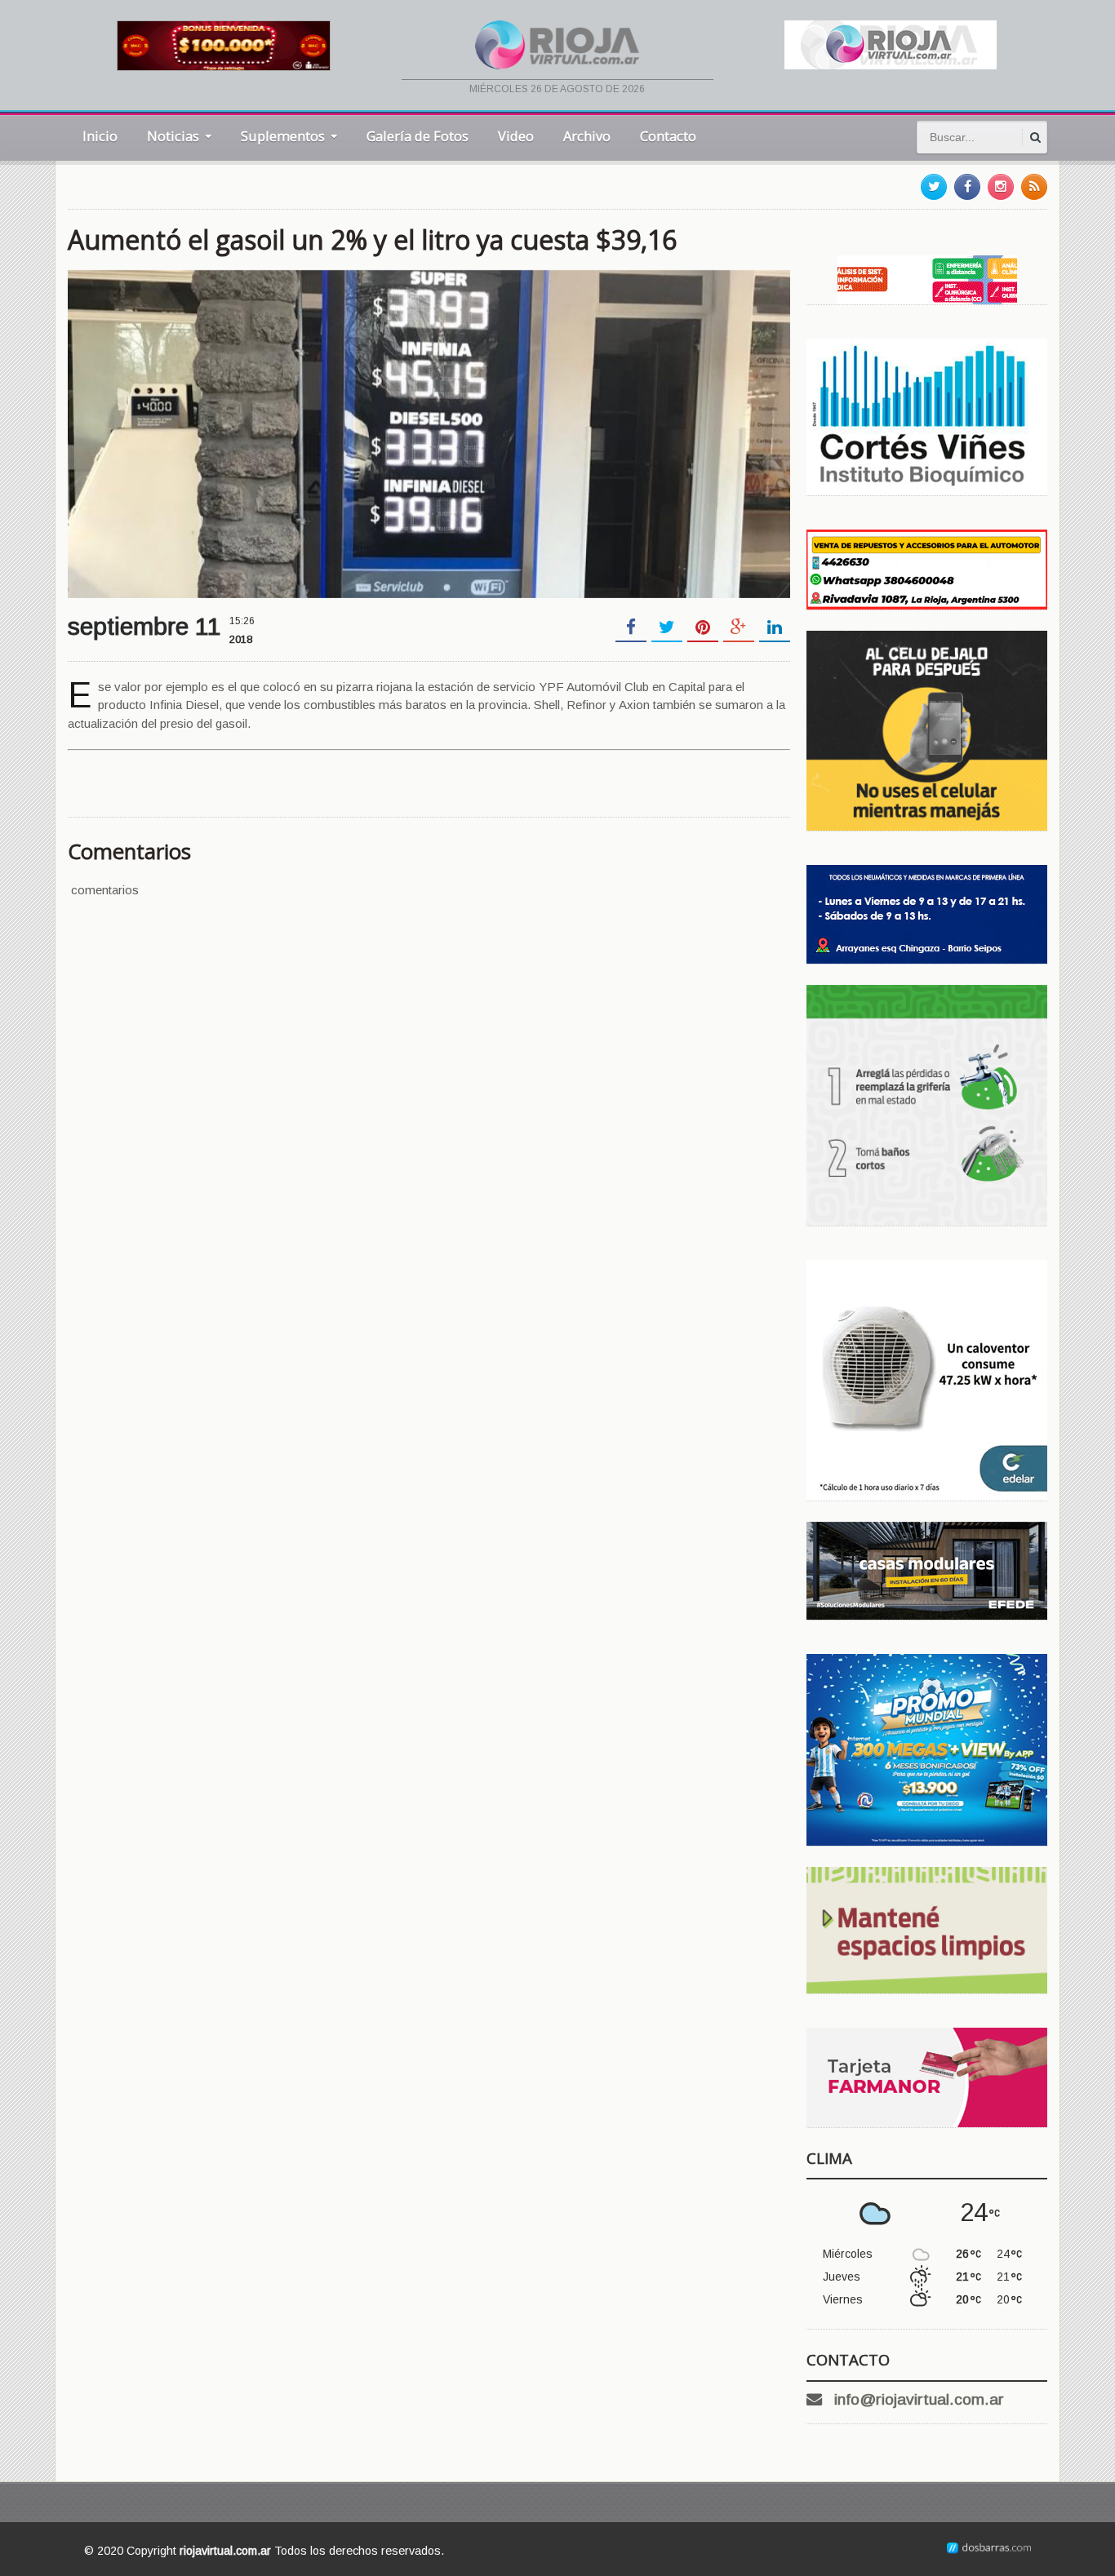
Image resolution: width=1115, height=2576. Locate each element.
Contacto (668, 136)
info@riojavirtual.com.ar (919, 2399)
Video (516, 136)
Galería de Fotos (418, 136)
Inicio (100, 136)
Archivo (587, 136)
